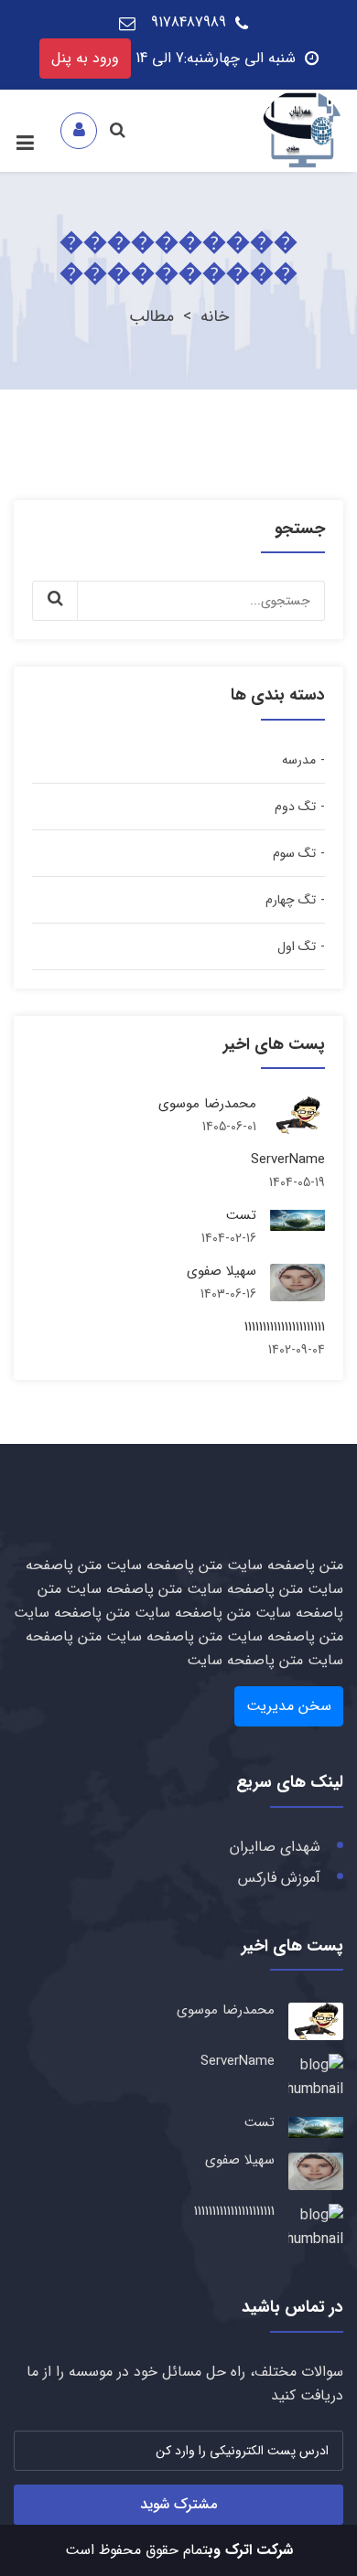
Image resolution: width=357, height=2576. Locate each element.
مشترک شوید (178, 2504)
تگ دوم (295, 807)
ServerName (288, 1160)
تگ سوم (294, 853)
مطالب (151, 316)
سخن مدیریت (289, 1706)
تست (241, 1215)
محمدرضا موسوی (207, 1104)
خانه (215, 316)
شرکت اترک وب (250, 2550)
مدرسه (299, 760)
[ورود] (79, 131)
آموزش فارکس (279, 1878)
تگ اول (297, 946)
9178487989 (189, 22)
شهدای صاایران (275, 1847)
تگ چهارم (291, 900)
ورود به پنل (85, 58)
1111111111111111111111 (285, 1327)
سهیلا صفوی (222, 1271)
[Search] (119, 131)
